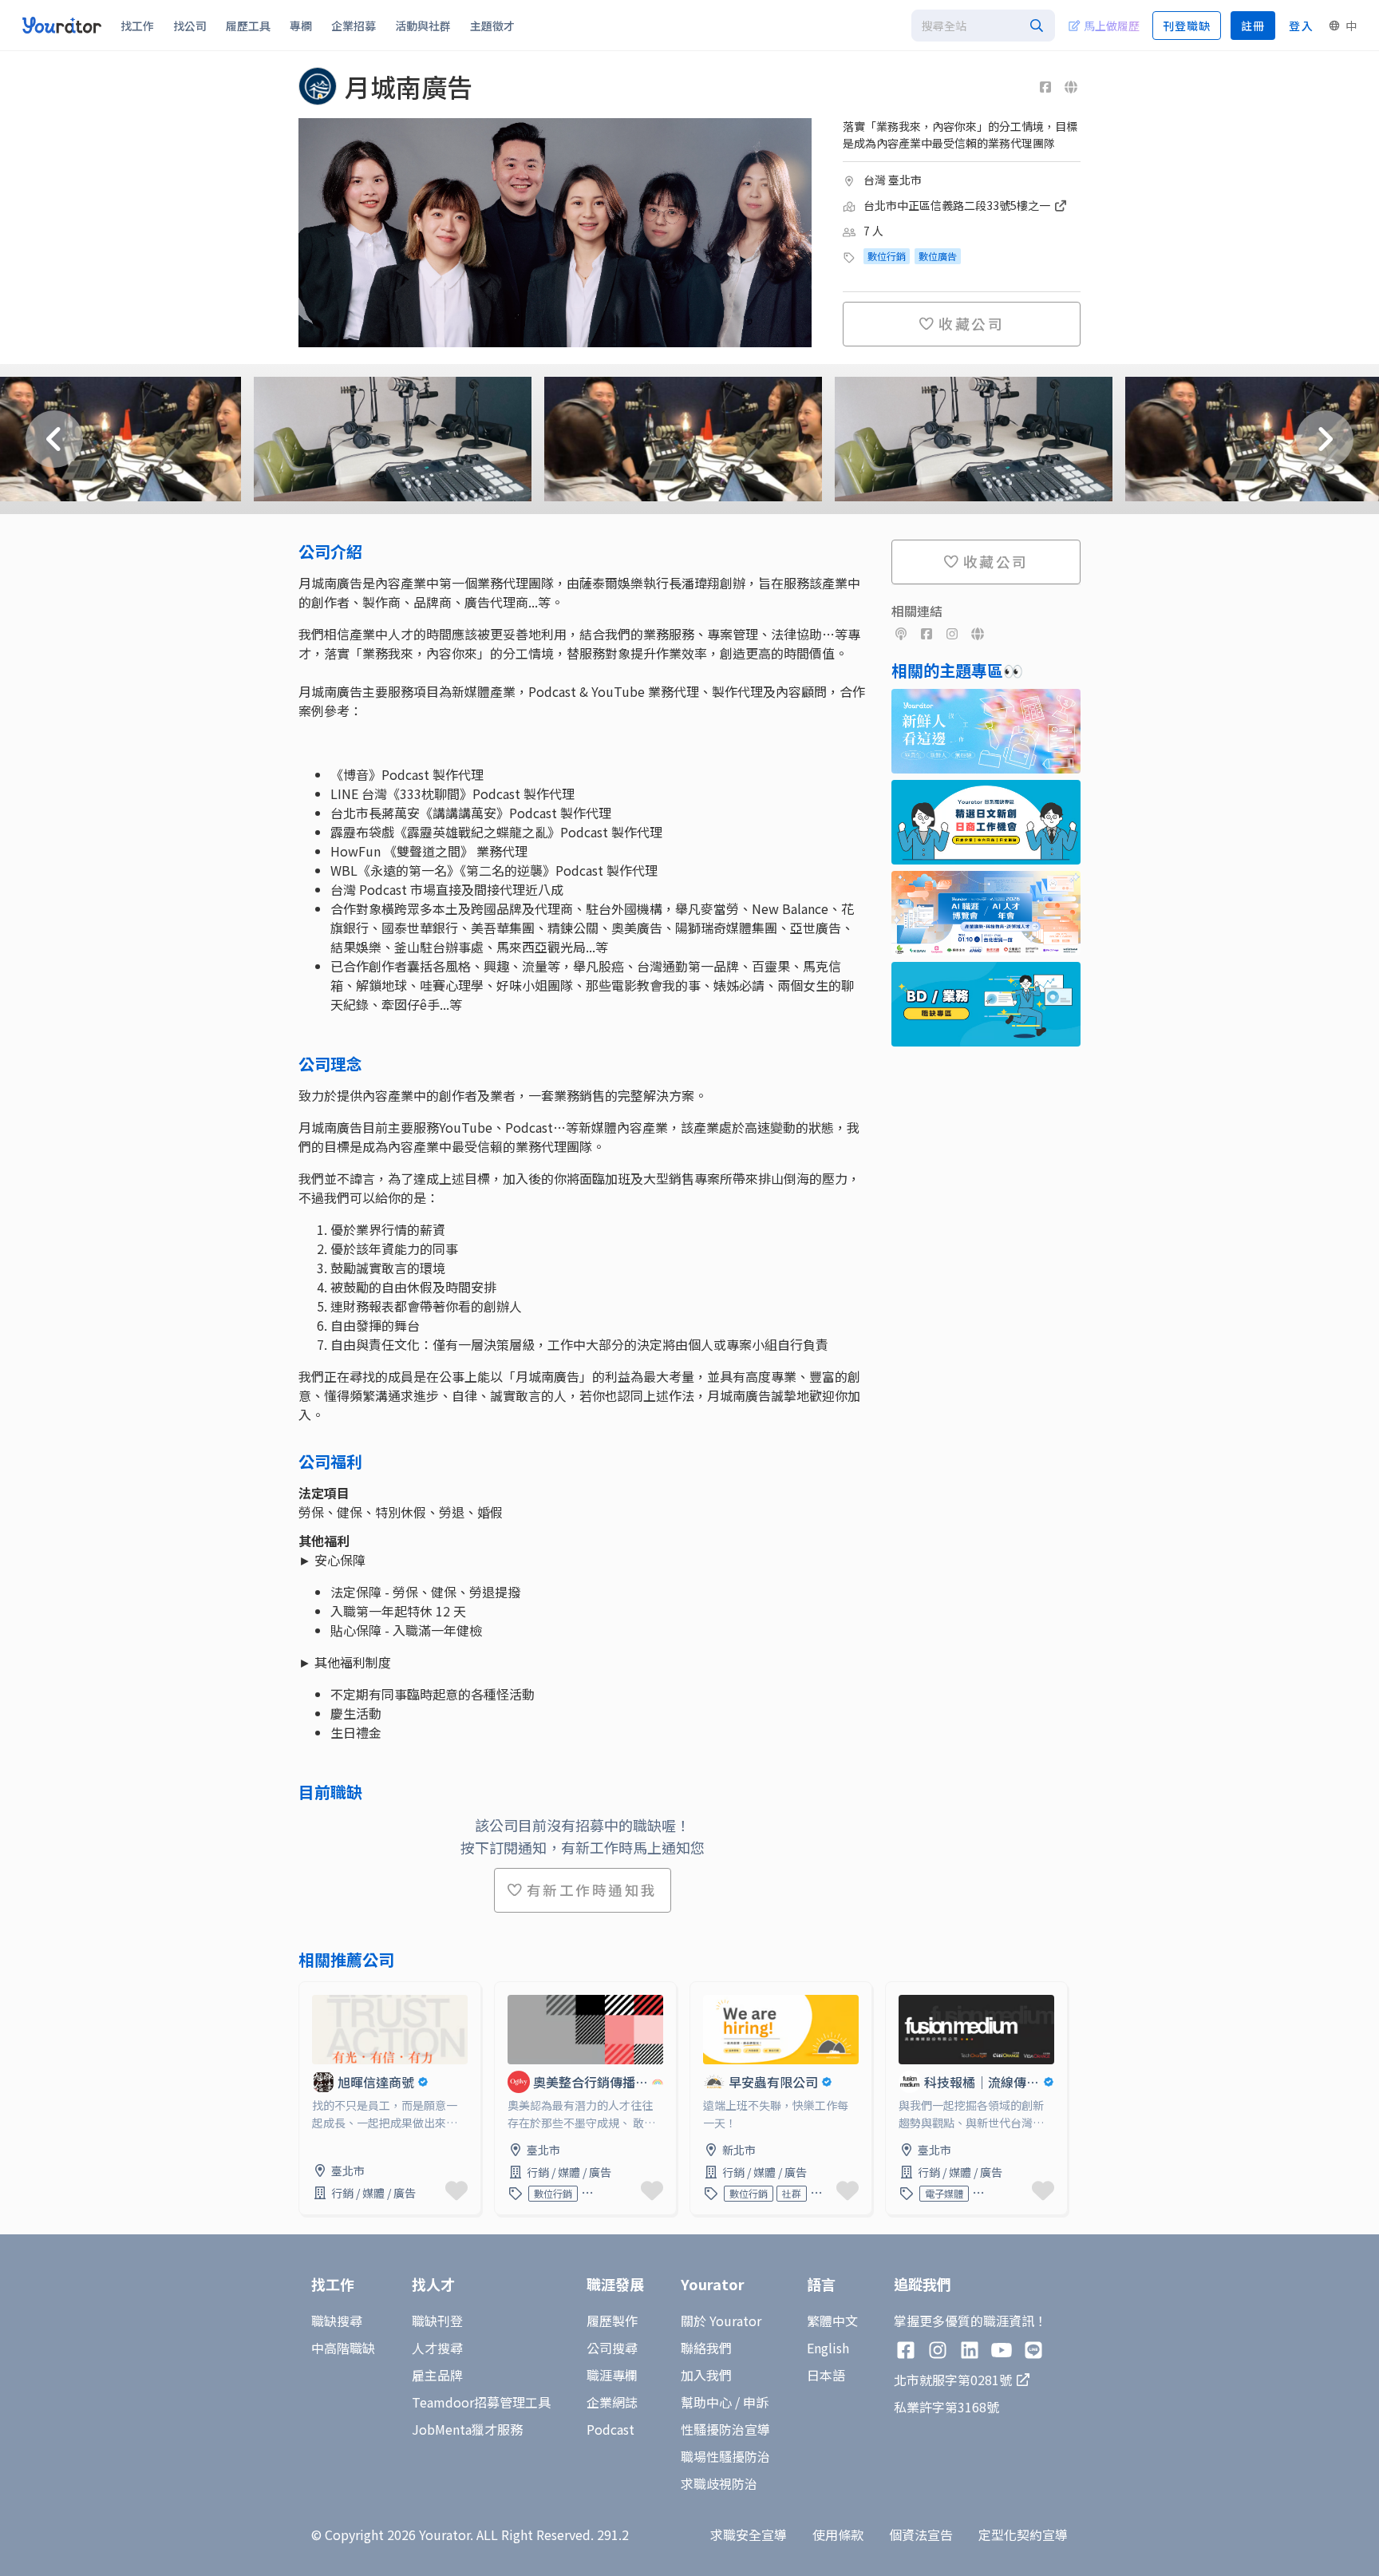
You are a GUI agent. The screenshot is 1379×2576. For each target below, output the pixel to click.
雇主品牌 (437, 2375)
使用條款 (838, 2534)
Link (312, 1992)
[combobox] (983, 26)
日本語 (826, 2375)
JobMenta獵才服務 (467, 2429)
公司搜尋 (612, 2348)
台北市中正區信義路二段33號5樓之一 (958, 205)
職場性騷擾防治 (725, 2456)
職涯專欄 (612, 2375)
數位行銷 (887, 256)
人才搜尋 (437, 2348)
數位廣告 (938, 256)
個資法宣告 (921, 2534)
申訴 (756, 2402)
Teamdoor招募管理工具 (481, 2402)
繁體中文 (832, 2321)
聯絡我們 (706, 2348)
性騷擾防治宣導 (725, 2429)
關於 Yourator (721, 2321)
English (828, 2348)
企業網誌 (612, 2402)
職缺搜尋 (337, 2321)
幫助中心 (706, 2402)
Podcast (610, 2429)
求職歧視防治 (719, 2483)
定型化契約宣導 (1023, 2534)
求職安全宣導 (749, 2534)
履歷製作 (612, 2321)
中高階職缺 (343, 2348)
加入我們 (706, 2375)
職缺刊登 (437, 2321)
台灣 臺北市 (893, 180)
